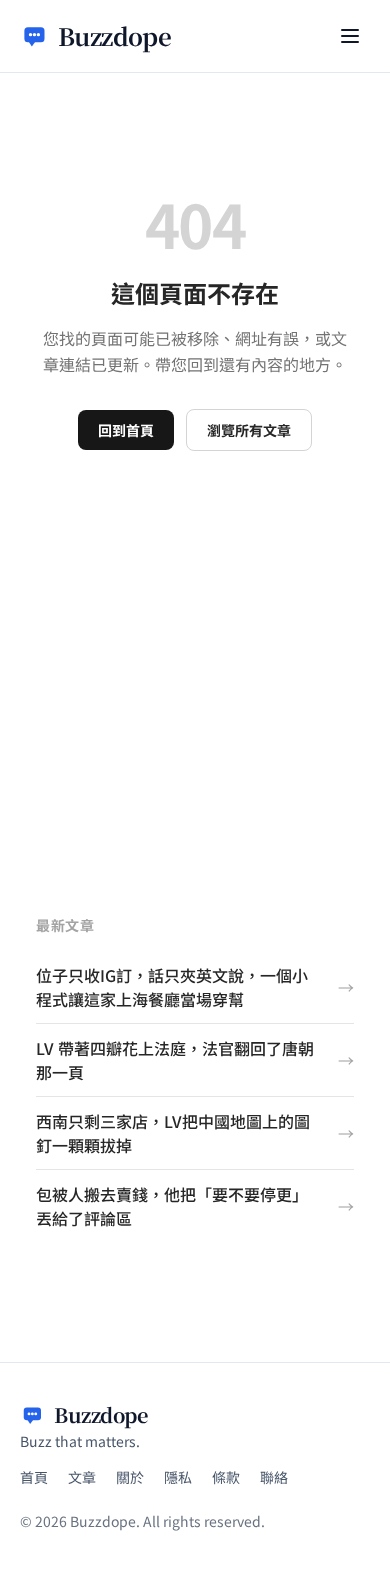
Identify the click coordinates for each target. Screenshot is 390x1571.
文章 (82, 1477)
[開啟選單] (350, 36)
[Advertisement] (195, 656)
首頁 (34, 1477)
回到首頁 (126, 430)
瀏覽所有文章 (249, 430)
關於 (130, 1477)
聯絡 (274, 1477)
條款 (226, 1477)
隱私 (178, 1477)
